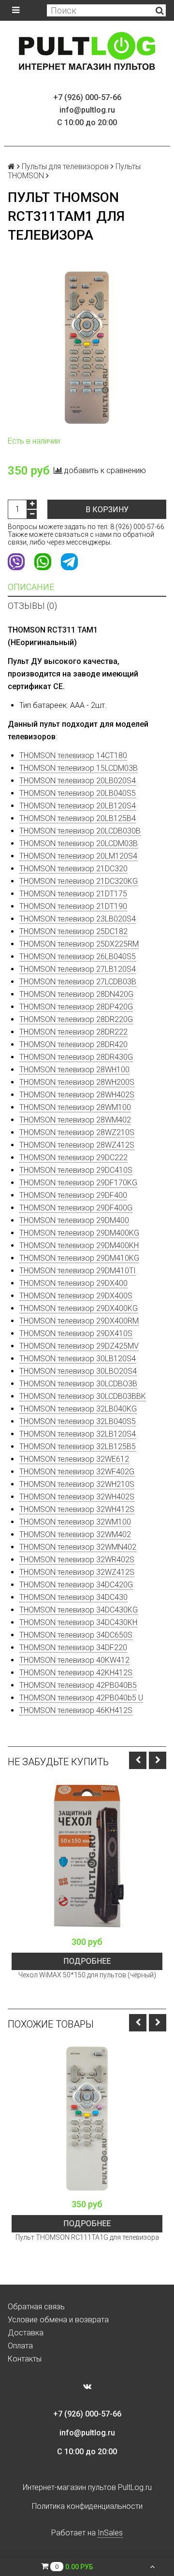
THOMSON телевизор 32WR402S (77, 1560)
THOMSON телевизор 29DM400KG (79, 1233)
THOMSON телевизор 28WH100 (74, 1070)
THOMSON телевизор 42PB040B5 (78, 1685)
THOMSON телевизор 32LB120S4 (78, 1434)
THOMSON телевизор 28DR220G (76, 1019)
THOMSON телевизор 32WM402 (75, 1534)
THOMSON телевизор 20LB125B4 (78, 818)
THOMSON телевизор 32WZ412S (77, 1572)
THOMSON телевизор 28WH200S (77, 1082)
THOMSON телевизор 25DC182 (73, 931)
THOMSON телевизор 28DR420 (73, 1044)
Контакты (25, 2359)
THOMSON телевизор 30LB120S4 (78, 1359)
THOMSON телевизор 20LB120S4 (78, 806)
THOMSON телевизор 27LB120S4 (78, 969)
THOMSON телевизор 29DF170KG (78, 1183)
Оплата (20, 2346)
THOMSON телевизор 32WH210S (77, 1484)
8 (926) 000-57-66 (137, 527)
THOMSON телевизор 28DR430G (76, 1057)
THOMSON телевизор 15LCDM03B (79, 768)
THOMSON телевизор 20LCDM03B (79, 843)
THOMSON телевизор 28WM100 (75, 1107)
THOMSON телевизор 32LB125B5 (78, 1446)
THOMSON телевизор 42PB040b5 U (81, 1698)
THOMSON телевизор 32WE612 (74, 1459)
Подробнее (87, 1961)
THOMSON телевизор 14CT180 (73, 756)
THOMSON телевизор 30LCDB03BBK (83, 1396)
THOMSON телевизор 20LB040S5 (78, 793)
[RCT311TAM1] (87, 347)
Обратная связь (36, 2307)
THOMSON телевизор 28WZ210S (77, 1132)
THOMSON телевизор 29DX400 (73, 1283)
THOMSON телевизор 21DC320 (73, 869)
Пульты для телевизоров (65, 166)
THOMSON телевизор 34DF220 (73, 1648)
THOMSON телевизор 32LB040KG (78, 1409)
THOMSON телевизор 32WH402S (77, 1497)
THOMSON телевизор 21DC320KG (79, 881)
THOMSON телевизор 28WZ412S (77, 1145)
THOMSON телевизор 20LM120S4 (78, 856)
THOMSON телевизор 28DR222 (73, 1032)
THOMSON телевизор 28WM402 (75, 1120)
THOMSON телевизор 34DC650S (76, 1635)
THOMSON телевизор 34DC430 (73, 1597)
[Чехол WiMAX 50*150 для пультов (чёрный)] (87, 1856)
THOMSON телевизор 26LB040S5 (78, 957)
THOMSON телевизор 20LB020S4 (78, 781)
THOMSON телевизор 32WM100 (75, 1522)
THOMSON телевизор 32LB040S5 (78, 1421)
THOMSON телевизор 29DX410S (76, 1333)
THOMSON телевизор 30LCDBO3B (78, 1384)
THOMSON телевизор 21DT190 (73, 906)
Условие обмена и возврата (58, 2320)
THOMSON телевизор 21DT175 (73, 894)
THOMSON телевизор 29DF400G (76, 1208)
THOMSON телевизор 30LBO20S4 (78, 1371)
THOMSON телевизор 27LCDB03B (78, 982)
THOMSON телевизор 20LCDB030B (80, 831)
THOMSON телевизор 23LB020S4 (78, 919)
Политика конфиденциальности (87, 2506)
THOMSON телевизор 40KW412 (74, 1660)
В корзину (107, 510)
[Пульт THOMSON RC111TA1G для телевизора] (87, 2118)
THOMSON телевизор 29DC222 (73, 1158)
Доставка (26, 2333)
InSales (110, 2533)
